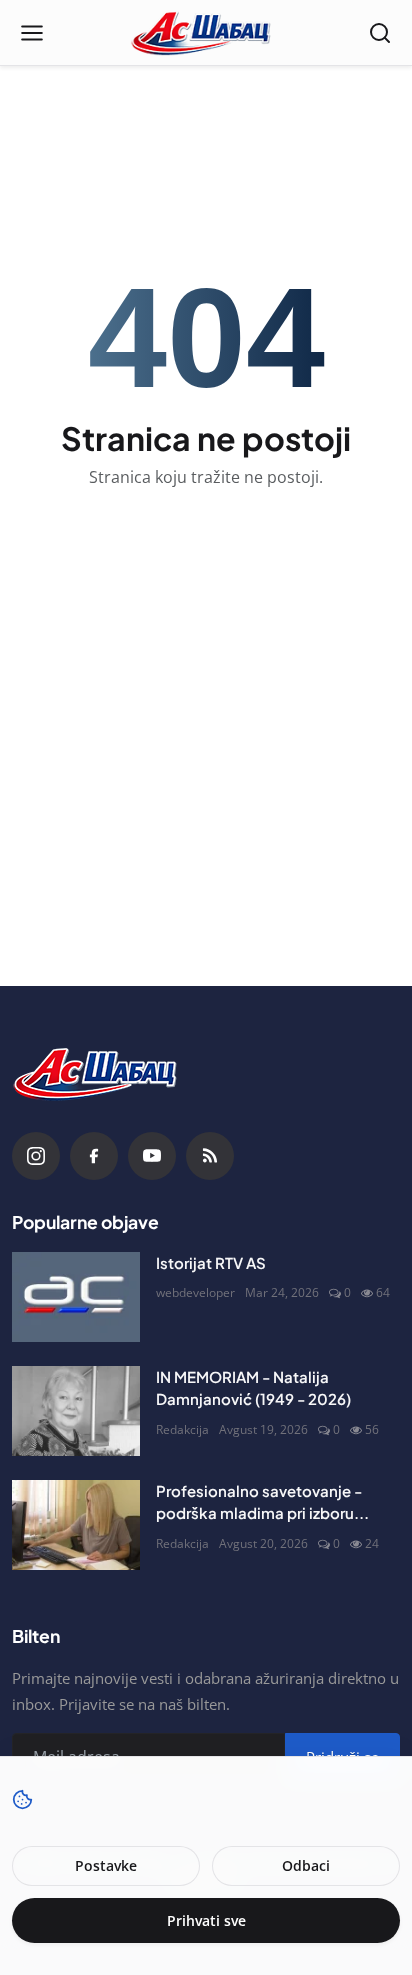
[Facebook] (94, 1156)
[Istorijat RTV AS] (76, 1297)
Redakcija (182, 1429)
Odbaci (306, 1865)
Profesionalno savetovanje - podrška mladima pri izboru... (262, 1502)
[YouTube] (152, 1156)
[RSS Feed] (210, 1156)
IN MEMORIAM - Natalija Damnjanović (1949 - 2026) (253, 1388)
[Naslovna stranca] (206, 33)
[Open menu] (32, 33)
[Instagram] (36, 1156)
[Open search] (380, 33)
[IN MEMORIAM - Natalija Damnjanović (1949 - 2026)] (76, 1411)
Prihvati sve (206, 1920)
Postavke (106, 1865)
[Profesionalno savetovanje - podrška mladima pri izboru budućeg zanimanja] (76, 1525)
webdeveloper (195, 1292)
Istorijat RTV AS (211, 1262)
